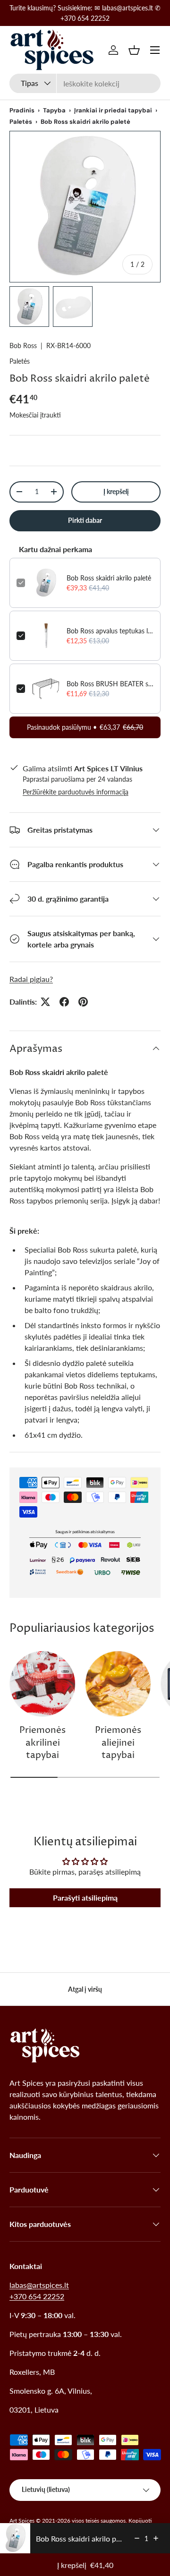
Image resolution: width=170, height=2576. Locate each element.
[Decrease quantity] (137, 2538)
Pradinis (22, 110)
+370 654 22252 (37, 2296)
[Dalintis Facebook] (64, 1002)
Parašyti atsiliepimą (85, 1898)
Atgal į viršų (85, 1989)
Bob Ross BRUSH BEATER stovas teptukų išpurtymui (110, 684)
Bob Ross (23, 345)
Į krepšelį (116, 491)
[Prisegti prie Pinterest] (83, 1002)
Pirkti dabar (85, 520)
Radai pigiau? (31, 979)
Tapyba (54, 110)
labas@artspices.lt (39, 2285)
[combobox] (85, 83)
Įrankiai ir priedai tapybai (113, 110)
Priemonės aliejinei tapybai (118, 1743)
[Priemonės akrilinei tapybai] (42, 1684)
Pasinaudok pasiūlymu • (85, 727)
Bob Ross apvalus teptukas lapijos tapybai (110, 631)
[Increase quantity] (156, 2538)
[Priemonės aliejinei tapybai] (118, 1684)
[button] (134, 50)
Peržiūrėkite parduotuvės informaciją (76, 792)
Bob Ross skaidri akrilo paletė (109, 578)
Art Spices (22, 2521)
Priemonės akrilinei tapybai (42, 1743)
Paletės (21, 122)
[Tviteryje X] (45, 1002)
